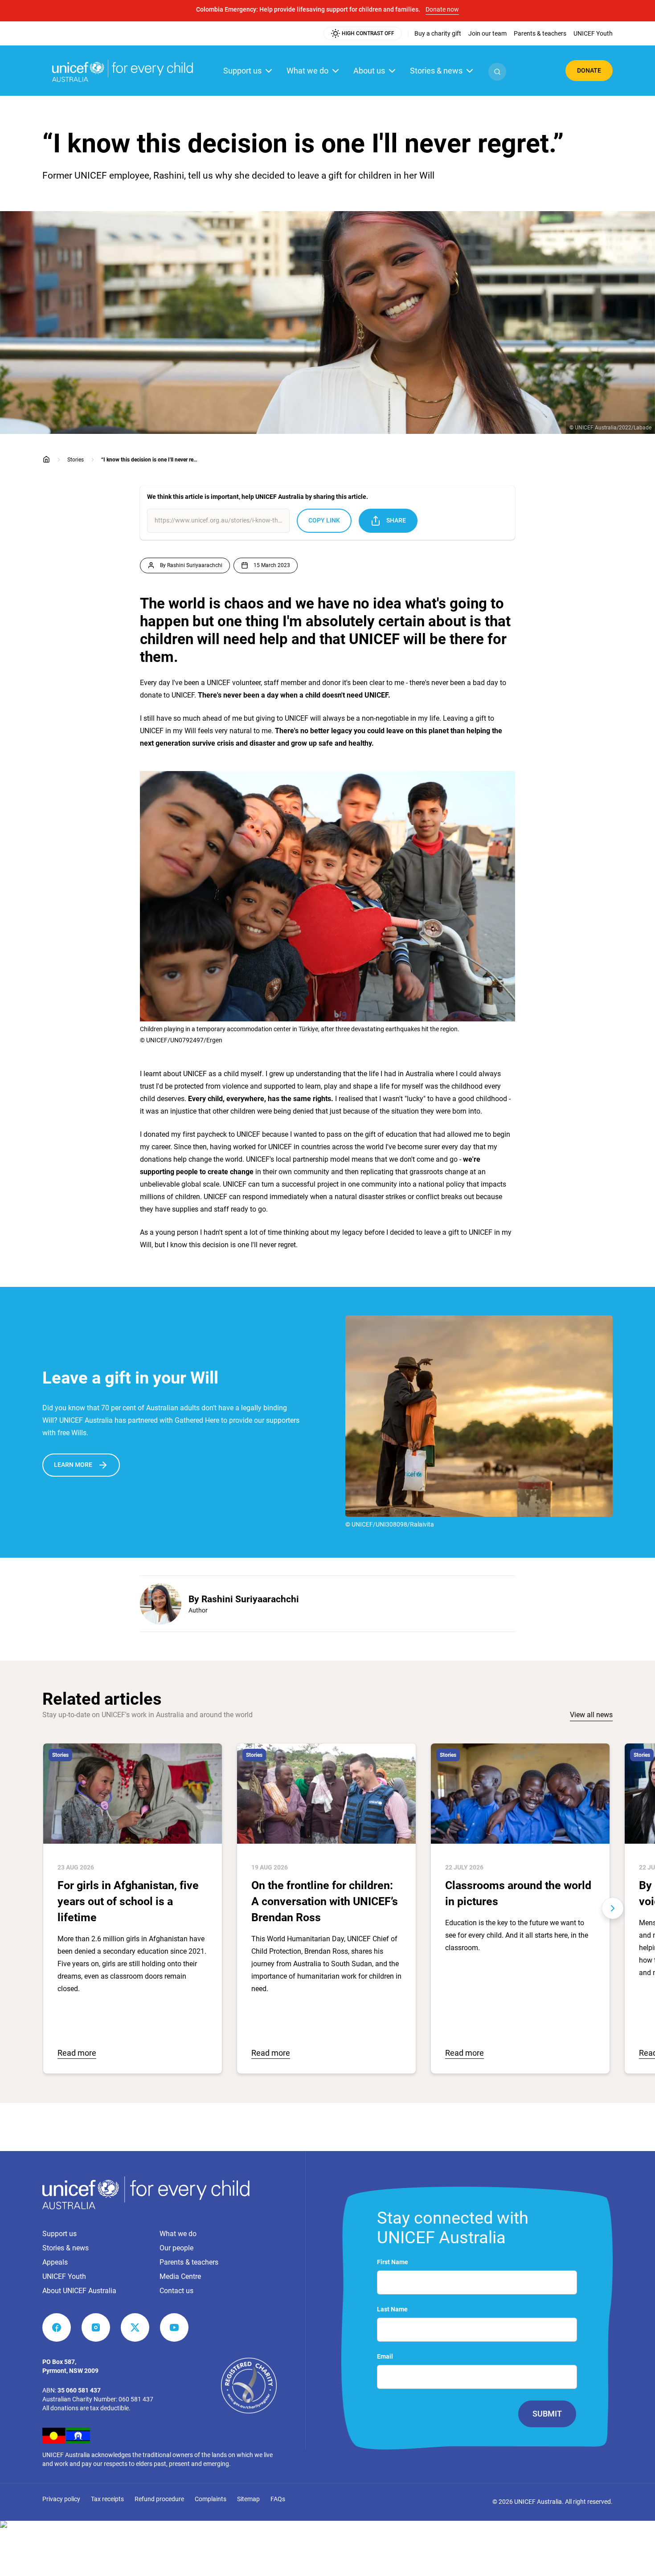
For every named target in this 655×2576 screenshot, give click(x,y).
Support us (242, 71)
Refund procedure (159, 2499)
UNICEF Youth (64, 2276)
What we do (307, 71)
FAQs (278, 2499)
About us (369, 71)
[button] (497, 72)
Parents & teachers (189, 2262)
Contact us (176, 2291)
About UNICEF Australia (79, 2291)
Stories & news (436, 71)
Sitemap (248, 2499)
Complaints (211, 2499)
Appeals (55, 2262)
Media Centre (180, 2276)
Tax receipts (107, 2499)
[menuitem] (438, 33)
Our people (176, 2248)
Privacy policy (61, 2499)
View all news (591, 1715)
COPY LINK (324, 520)
